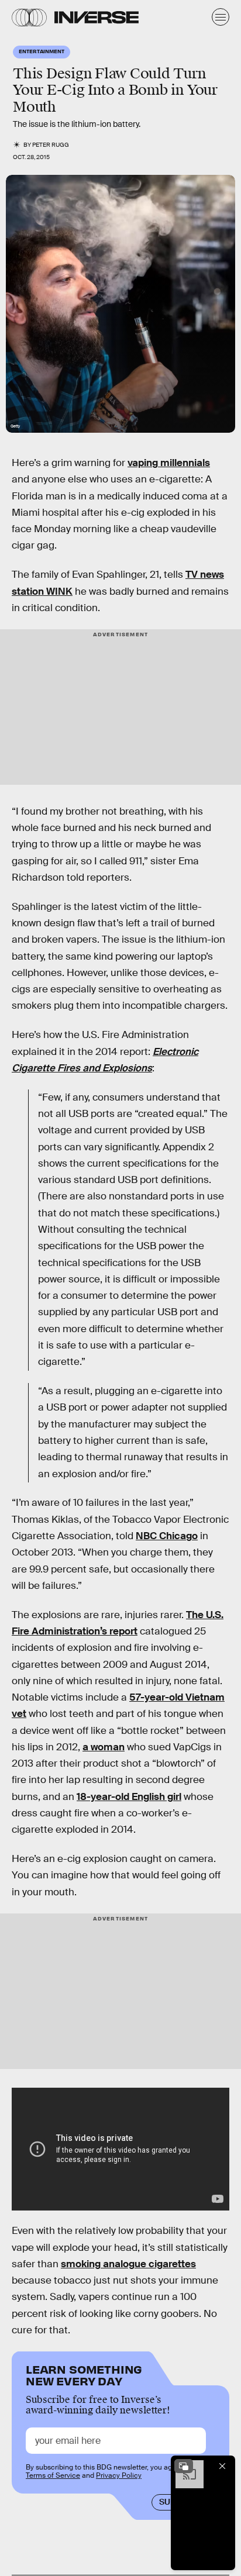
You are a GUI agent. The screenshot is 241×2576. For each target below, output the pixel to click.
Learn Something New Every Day (84, 2374)
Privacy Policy (119, 2475)
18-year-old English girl (129, 1797)
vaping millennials (169, 463)
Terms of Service (53, 2475)
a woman (104, 1747)
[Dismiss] (222, 2466)
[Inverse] (97, 17)
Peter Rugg (51, 145)
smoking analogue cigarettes (128, 2264)
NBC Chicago (167, 1536)
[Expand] (184, 2466)
